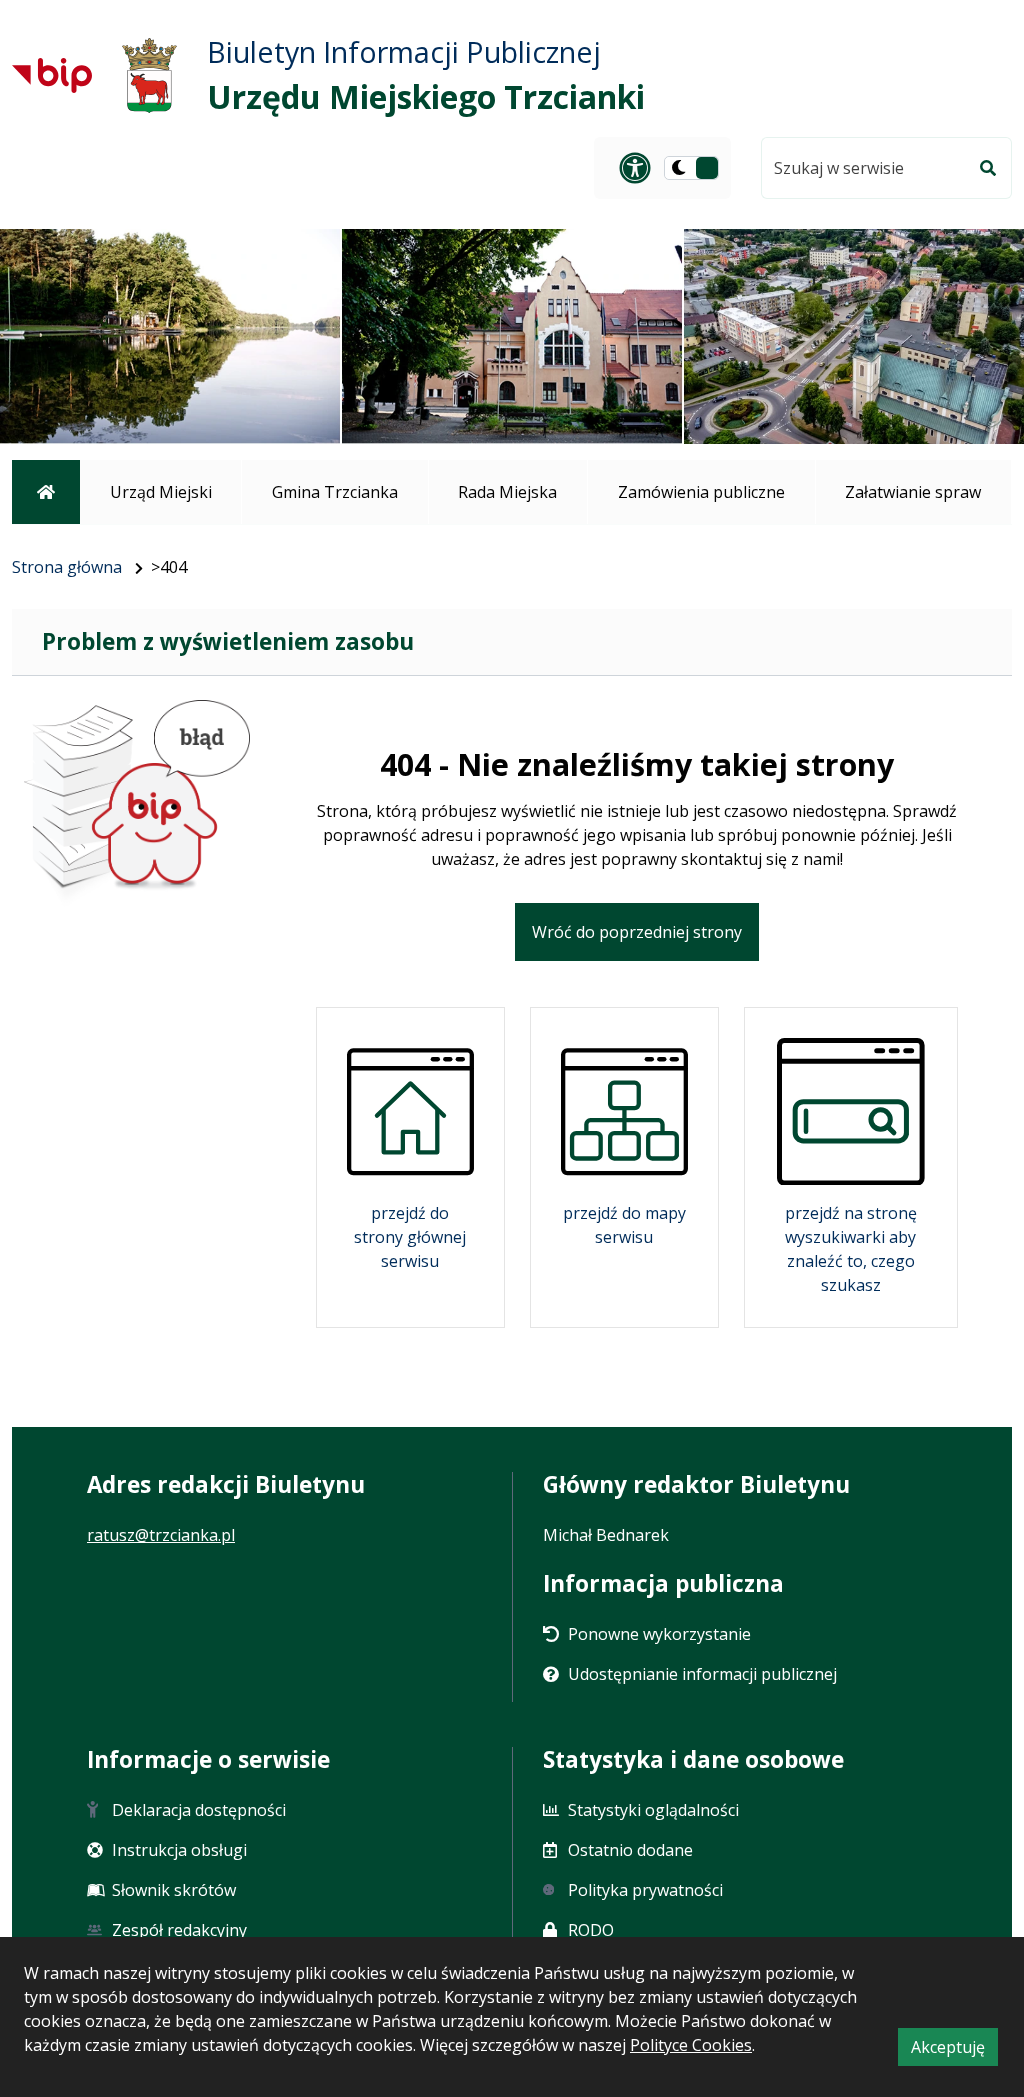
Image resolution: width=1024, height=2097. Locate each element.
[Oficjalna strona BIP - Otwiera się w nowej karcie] (52, 75)
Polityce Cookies (691, 2045)
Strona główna (67, 567)
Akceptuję (954, 2050)
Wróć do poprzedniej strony (637, 932)
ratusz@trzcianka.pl (161, 1535)
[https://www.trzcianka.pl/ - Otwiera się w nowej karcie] (149, 75)
